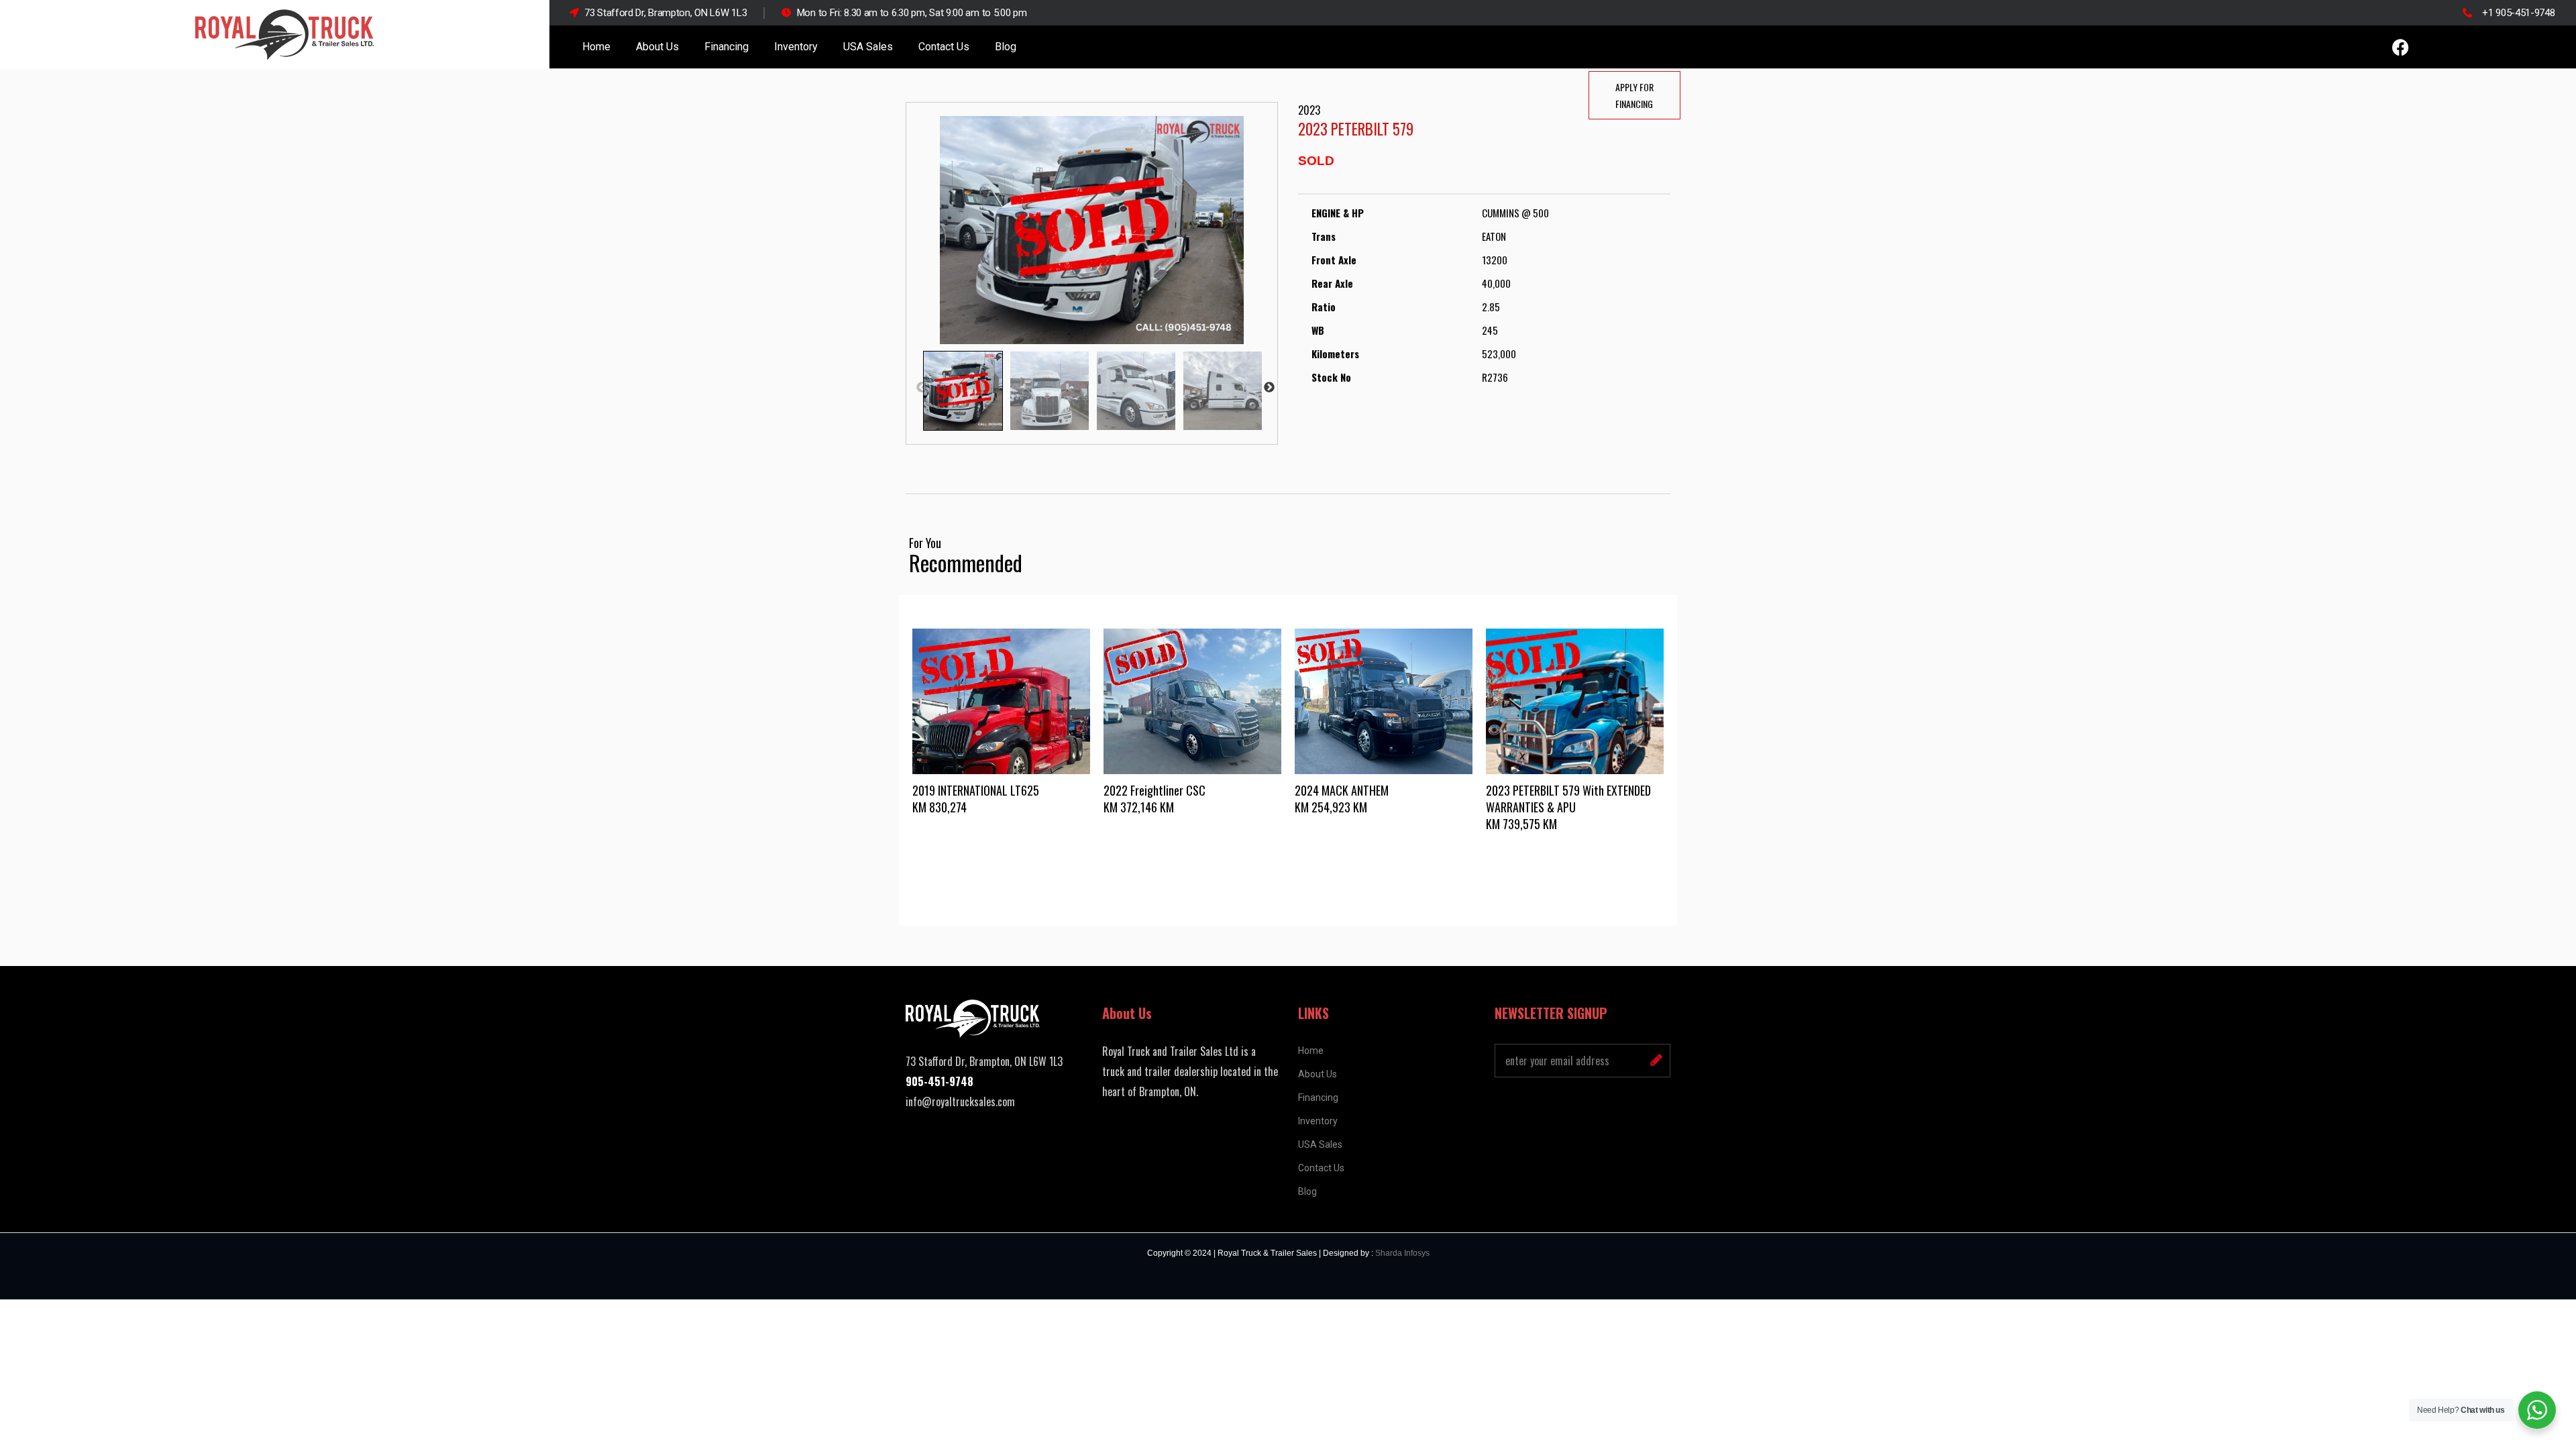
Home (596, 47)
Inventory (796, 47)
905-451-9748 (940, 1081)
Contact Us (944, 47)
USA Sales (868, 47)
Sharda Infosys (1402, 1253)
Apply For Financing (1634, 95)
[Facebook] (2400, 47)
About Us (657, 47)
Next (1269, 388)
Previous (922, 388)
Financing (727, 47)
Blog (1006, 47)
